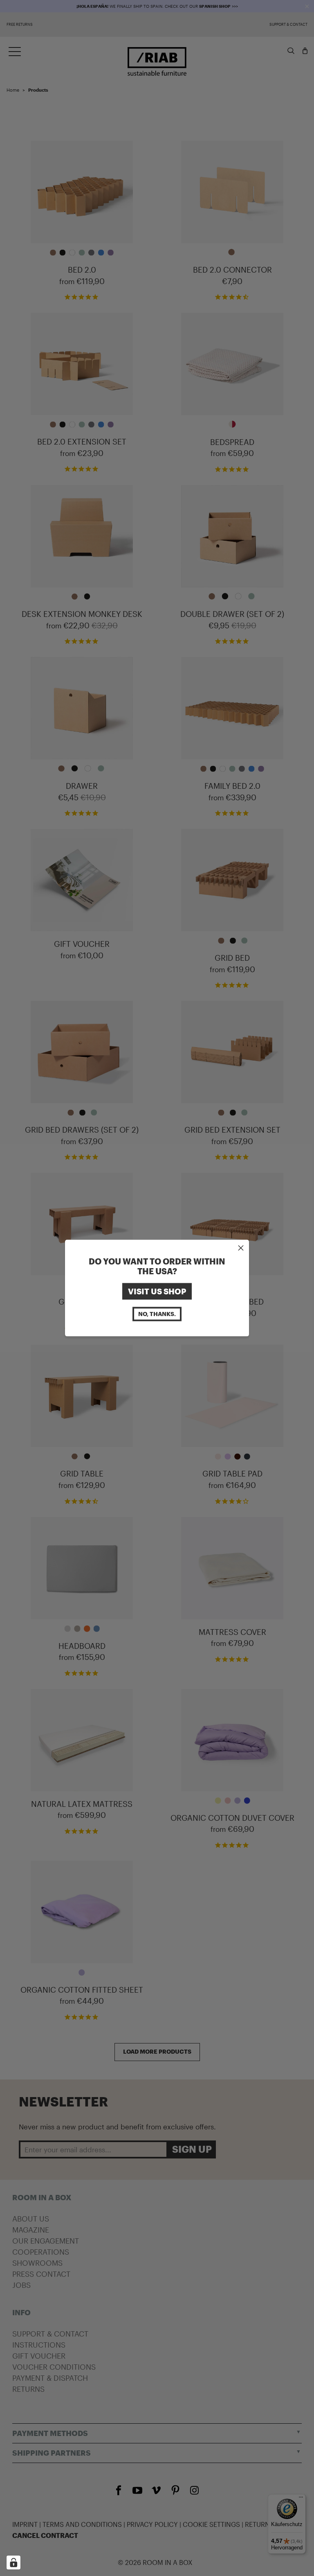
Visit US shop (157, 1291)
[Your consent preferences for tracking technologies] (13, 2562)
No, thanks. (157, 1314)
